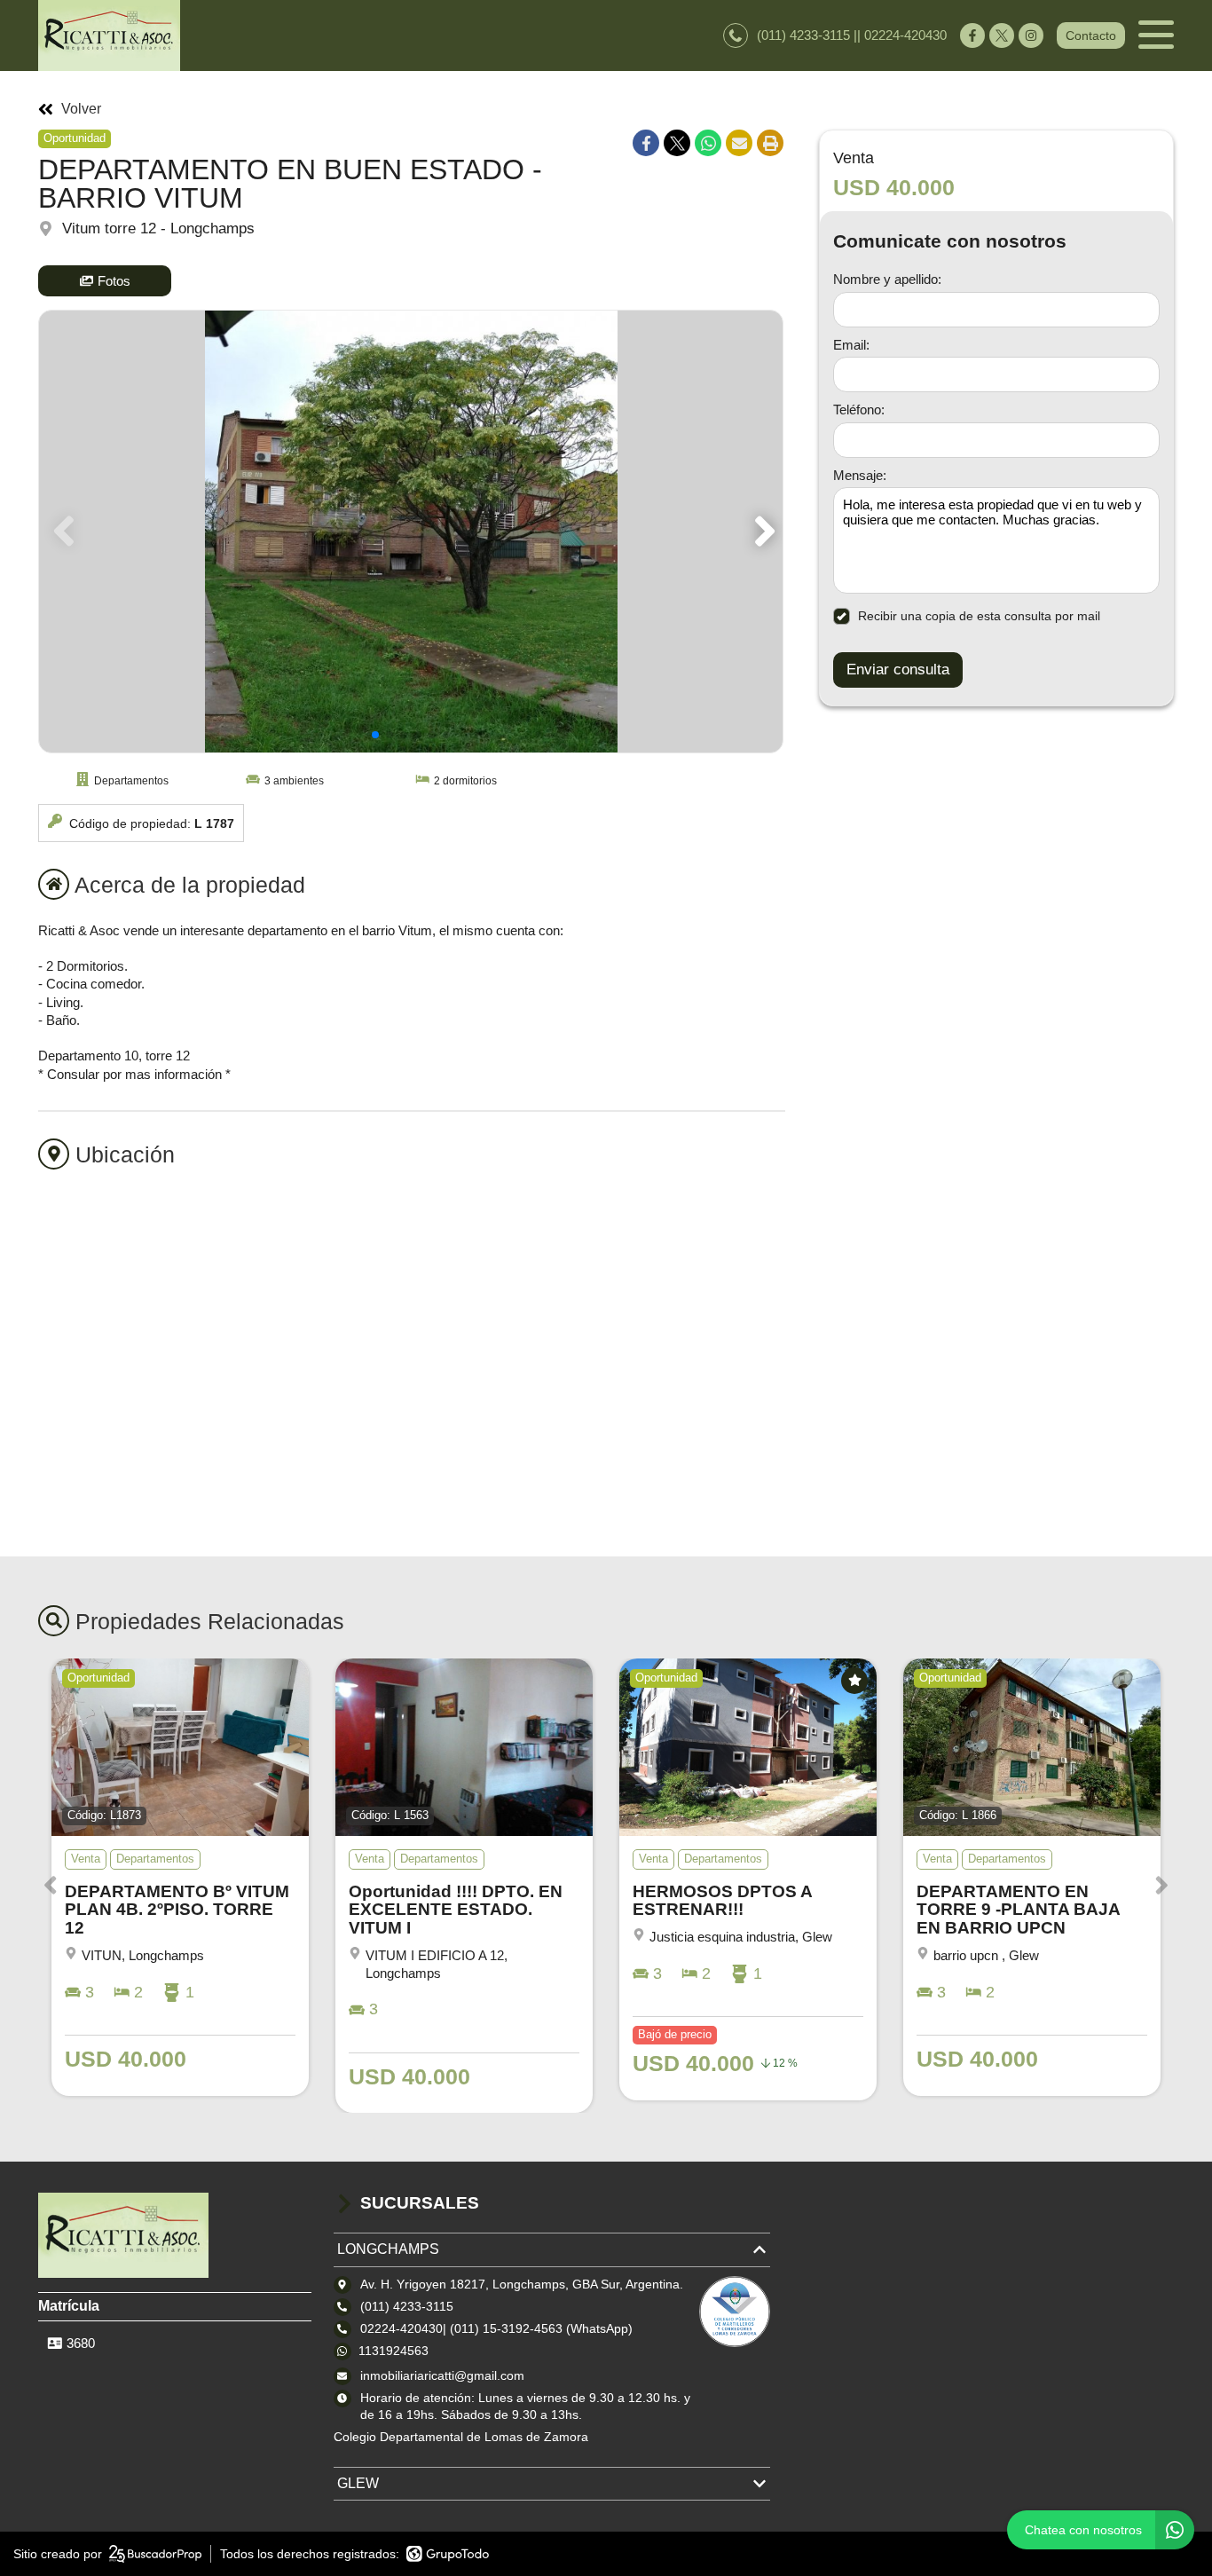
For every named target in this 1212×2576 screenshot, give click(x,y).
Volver (81, 109)
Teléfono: (859, 410)
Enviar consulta (898, 670)
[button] (762, 532)
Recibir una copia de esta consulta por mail (979, 616)
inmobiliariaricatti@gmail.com (442, 2375)
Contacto (1091, 35)
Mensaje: (860, 475)
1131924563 (394, 2351)
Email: (851, 345)
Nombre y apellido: (887, 279)
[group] (411, 532)
